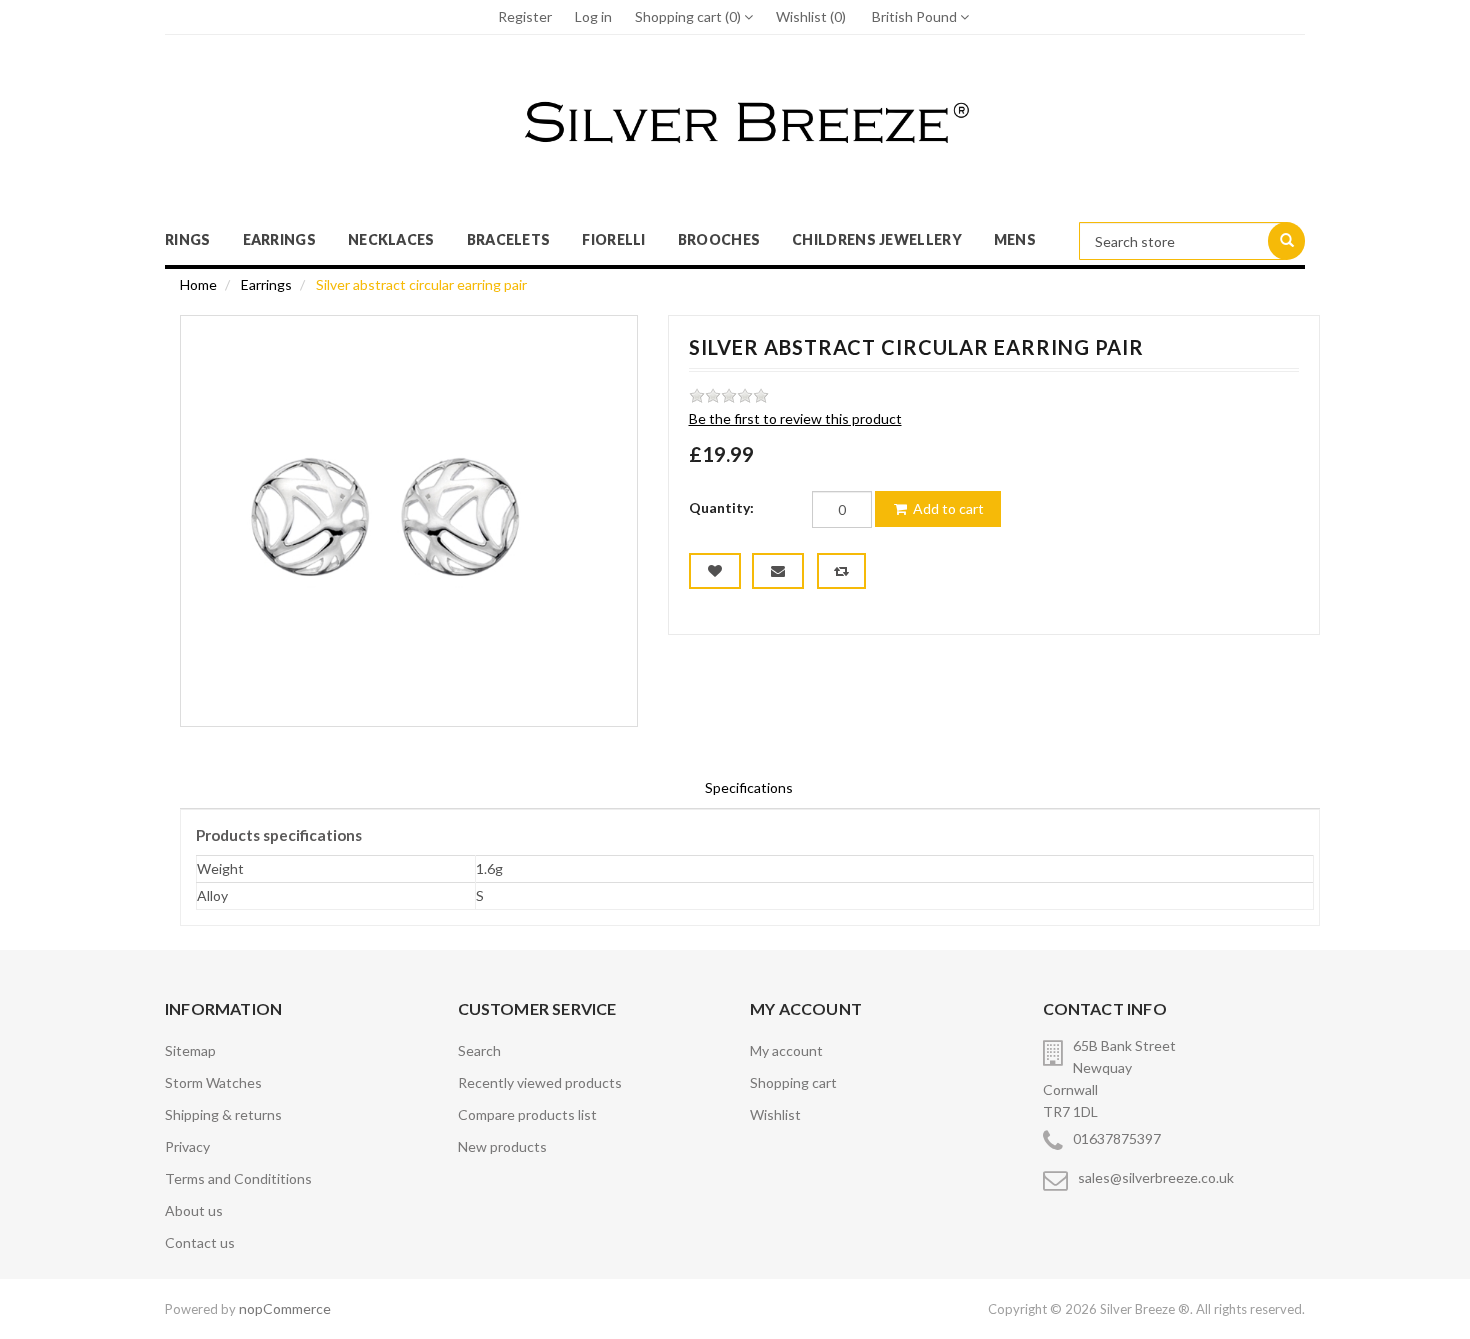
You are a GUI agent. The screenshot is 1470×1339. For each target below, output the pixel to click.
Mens (1015, 239)
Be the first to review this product (795, 418)
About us (194, 1210)
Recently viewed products (540, 1082)
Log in (593, 16)
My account (786, 1050)
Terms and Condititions (238, 1178)
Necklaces (391, 239)
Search (479, 1050)
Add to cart (947, 508)
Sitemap (190, 1050)
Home (198, 284)
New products (502, 1146)
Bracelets (509, 239)
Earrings (279, 239)
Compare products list (527, 1114)
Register (525, 16)
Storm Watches (213, 1082)
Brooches (719, 239)
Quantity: (721, 507)
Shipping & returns (223, 1114)
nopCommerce (285, 1308)
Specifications (749, 787)
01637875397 (1117, 1138)
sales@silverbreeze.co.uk (1156, 1177)
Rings (188, 239)
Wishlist (775, 1114)
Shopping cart (793, 1082)
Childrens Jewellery (877, 239)
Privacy (187, 1146)
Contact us (200, 1242)
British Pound (916, 16)
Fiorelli (613, 239)
